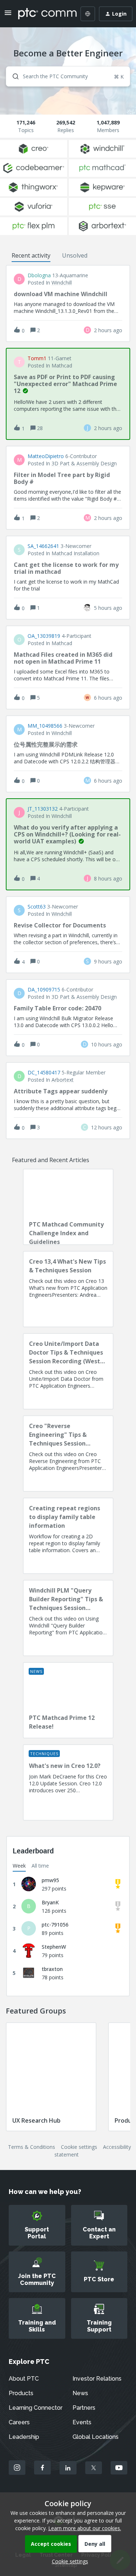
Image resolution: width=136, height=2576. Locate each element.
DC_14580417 (44, 1073)
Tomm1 (37, 358)
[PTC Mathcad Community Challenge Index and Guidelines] (68, 1207)
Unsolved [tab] (75, 255)
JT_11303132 (43, 809)
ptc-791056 (55, 1925)
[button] (68, 2561)
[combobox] (68, 76)
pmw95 (50, 1880)
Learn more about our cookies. (85, 2528)
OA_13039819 (44, 636)
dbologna (39, 275)
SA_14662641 (43, 546)
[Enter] (13, 76)
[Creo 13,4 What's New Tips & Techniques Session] (68, 1289)
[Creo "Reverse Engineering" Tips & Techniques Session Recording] (68, 1454)
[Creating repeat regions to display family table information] (68, 1536)
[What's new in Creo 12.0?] (68, 1782)
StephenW (54, 1947)
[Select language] (88, 14)
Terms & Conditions (32, 2147)
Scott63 (37, 907)
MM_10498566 (45, 726)
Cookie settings (79, 2147)
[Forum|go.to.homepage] (42, 14)
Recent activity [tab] (31, 255)
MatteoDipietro (46, 456)
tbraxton (52, 1969)
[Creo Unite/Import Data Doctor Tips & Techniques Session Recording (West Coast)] (68, 1371)
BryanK (50, 1902)
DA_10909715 (44, 990)
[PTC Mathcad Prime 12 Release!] (68, 1700)
